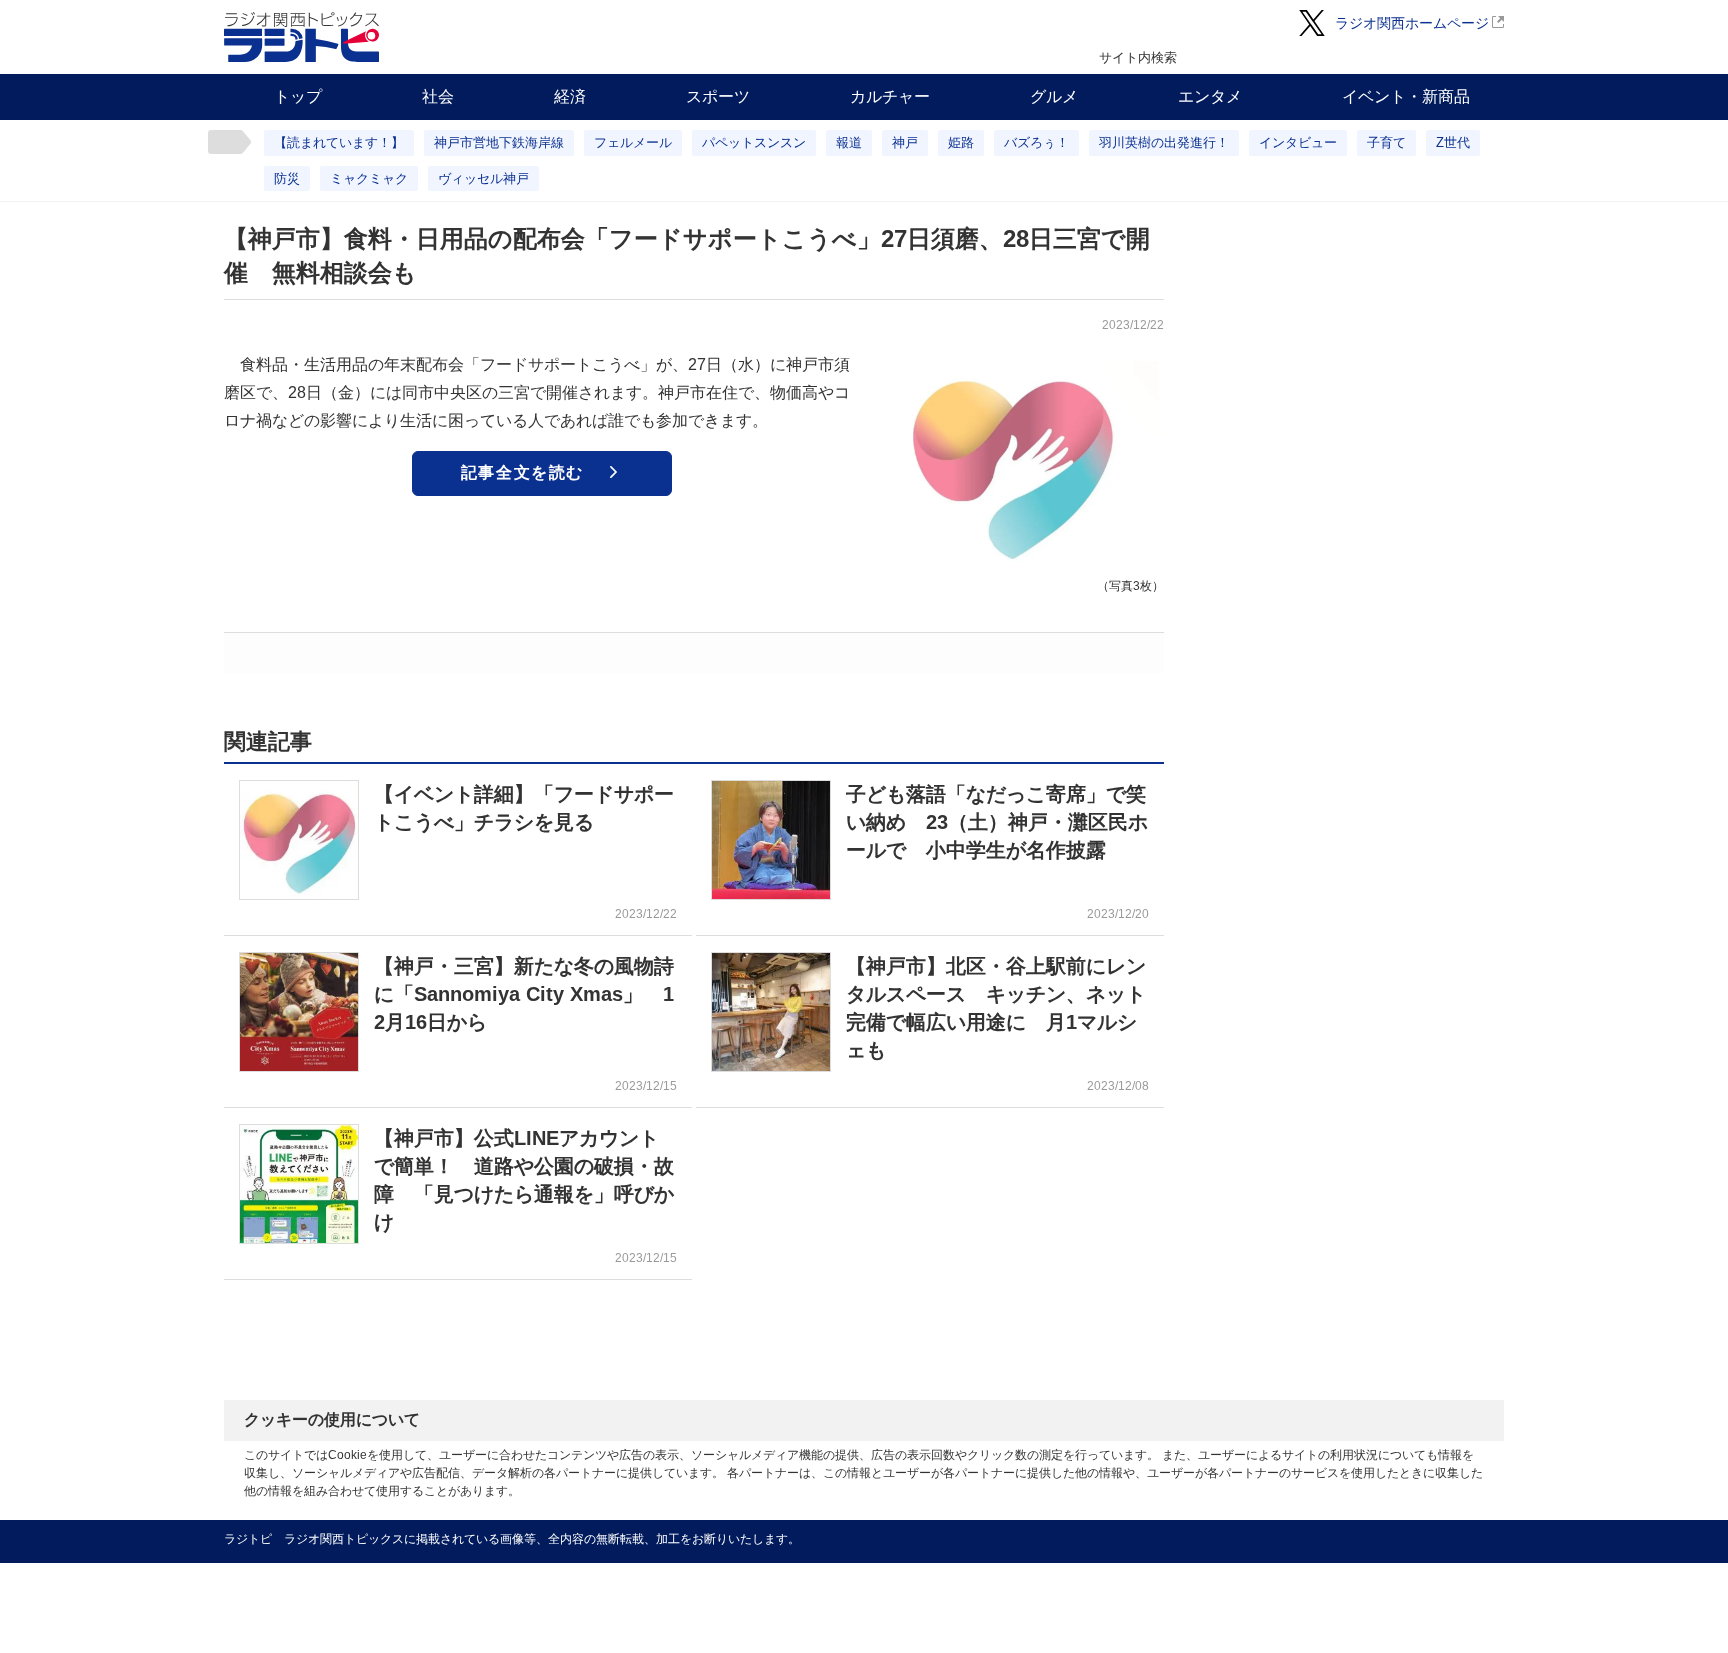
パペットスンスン (754, 142)
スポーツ (718, 96)
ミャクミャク (369, 178)
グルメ (1054, 96)
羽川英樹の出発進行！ (1164, 142)
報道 (849, 142)
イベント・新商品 (1406, 96)
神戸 (905, 142)
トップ (298, 96)
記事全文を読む (522, 472)
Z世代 (1453, 142)
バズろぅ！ (1036, 142)
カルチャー (890, 96)
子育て (1386, 142)
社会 (438, 96)
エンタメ (1210, 96)
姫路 (961, 142)
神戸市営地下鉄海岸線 (499, 142)
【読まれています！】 (339, 142)
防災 (287, 178)
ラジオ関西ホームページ (1412, 23)
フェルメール (633, 142)
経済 (570, 96)
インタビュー (1298, 142)
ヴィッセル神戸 (483, 178)
